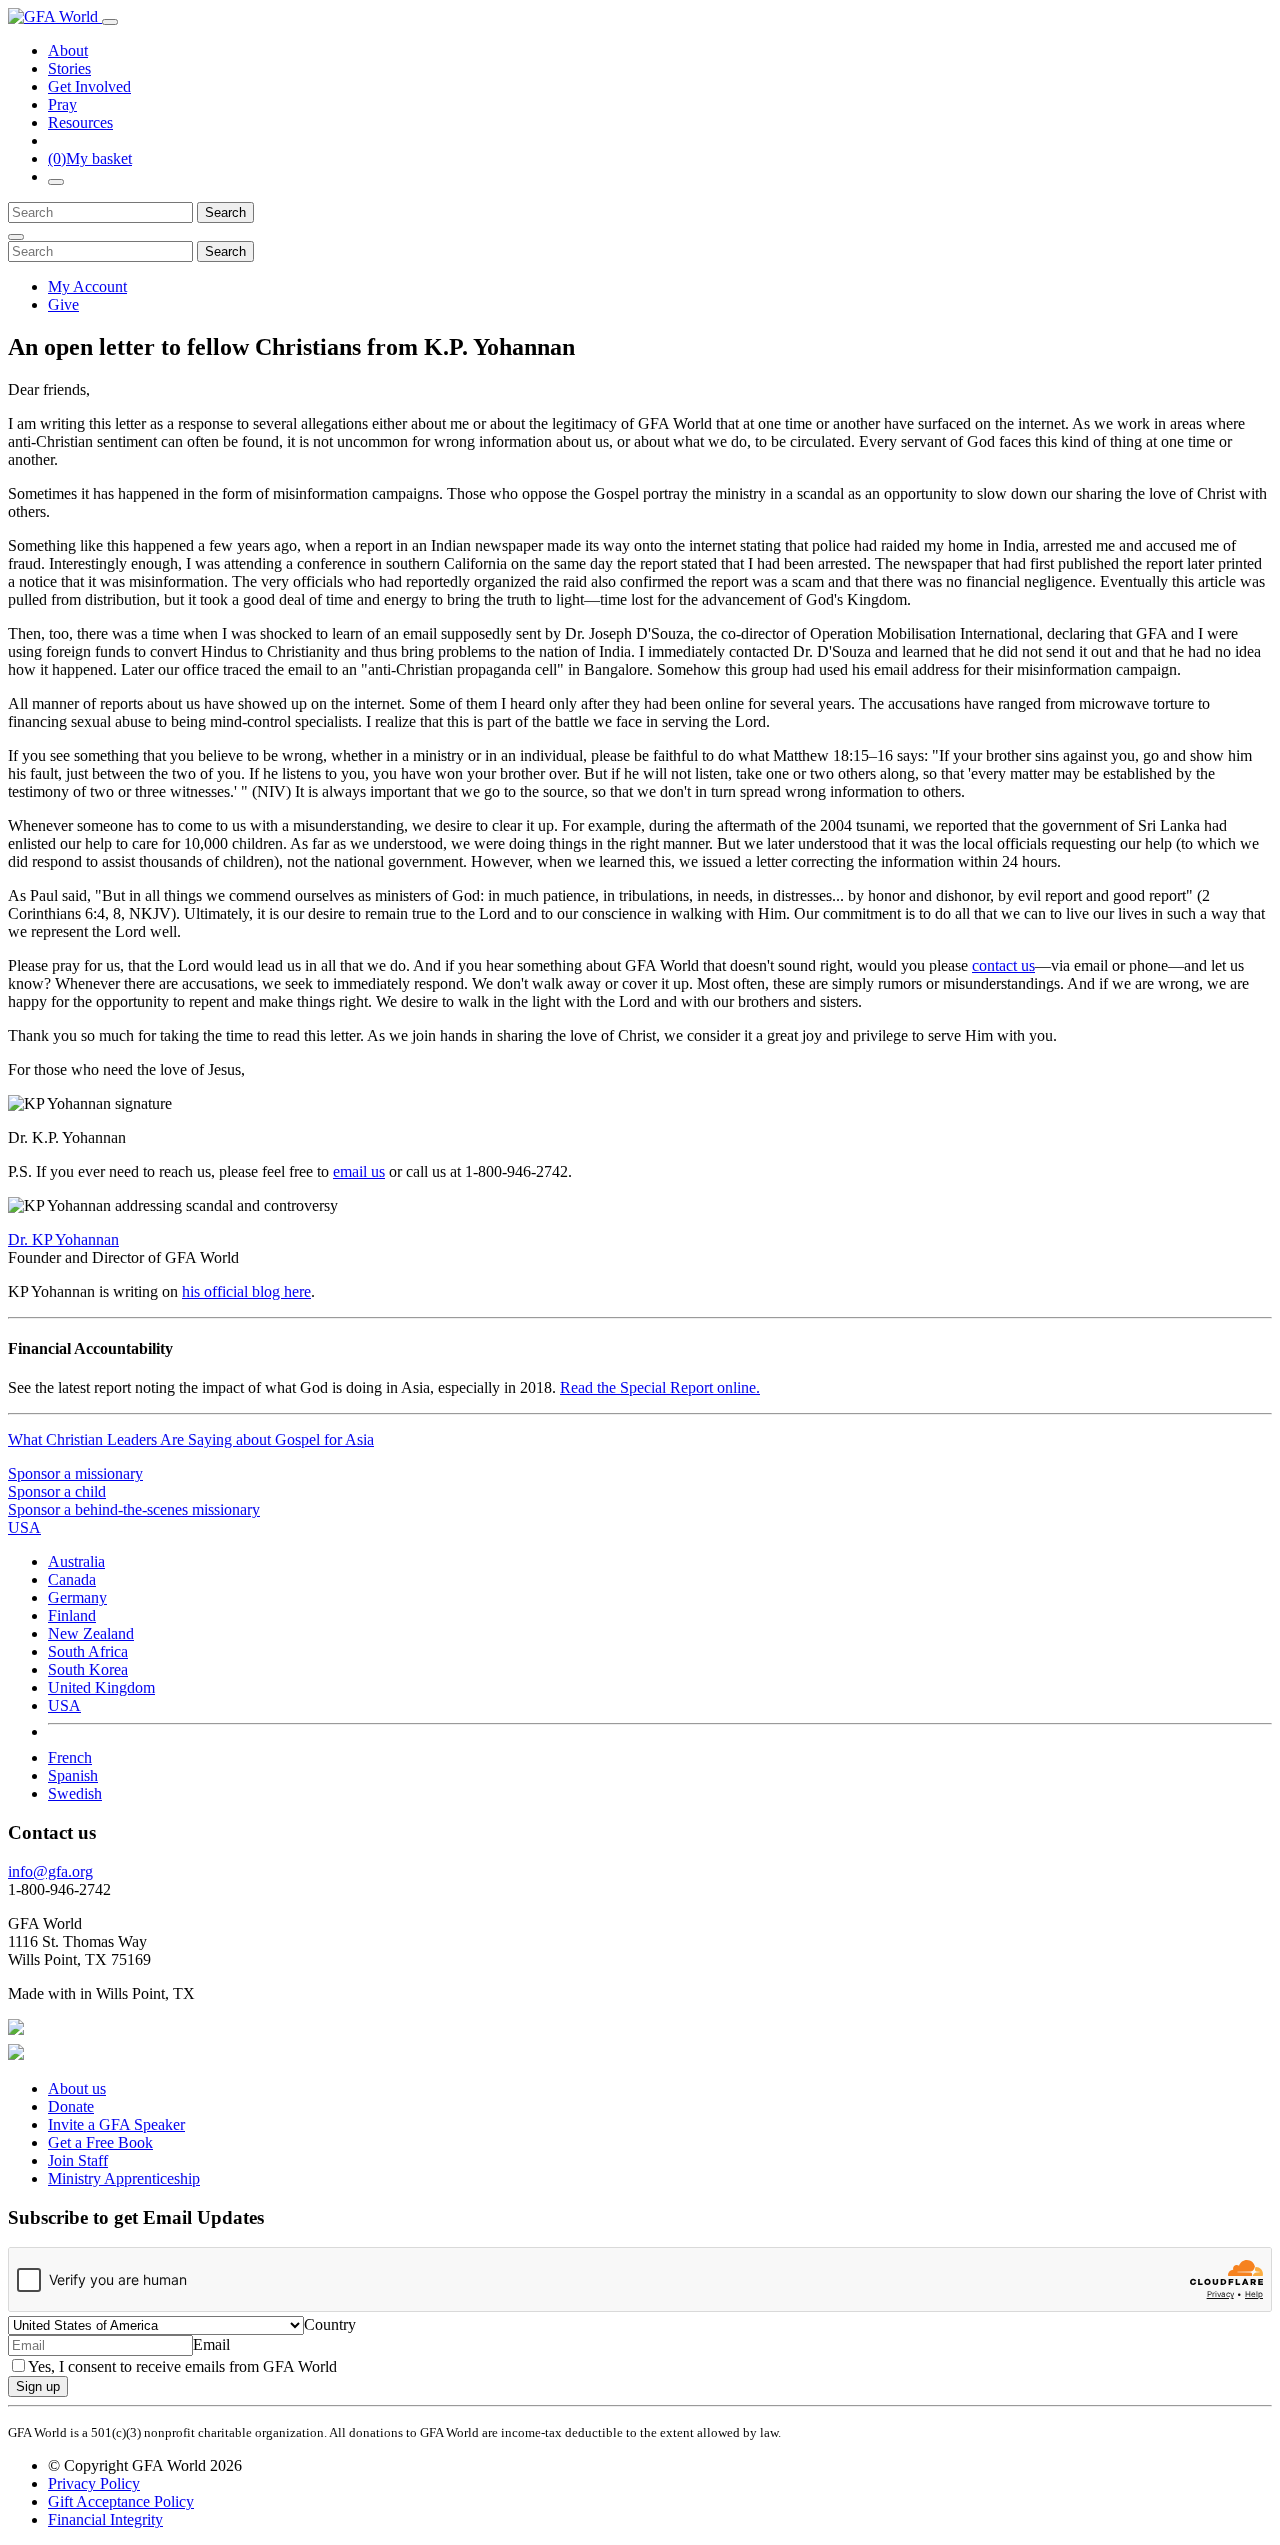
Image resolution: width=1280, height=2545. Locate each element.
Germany (77, 1597)
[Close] (16, 237)
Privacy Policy (94, 2483)
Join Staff (78, 2160)
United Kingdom (101, 1687)
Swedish (75, 1793)
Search (225, 212)
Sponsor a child (57, 1491)
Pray (62, 104)
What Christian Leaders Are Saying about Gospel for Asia (191, 1439)
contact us (1003, 965)
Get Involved (89, 86)
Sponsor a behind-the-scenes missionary (134, 1509)
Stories (69, 68)
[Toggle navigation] (110, 22)
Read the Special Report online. (660, 1387)
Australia (76, 1561)
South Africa (88, 1651)
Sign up (38, 2386)
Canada (72, 1579)
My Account (87, 286)
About (68, 50)
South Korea (88, 1669)
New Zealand (91, 1633)
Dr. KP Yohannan (63, 1239)
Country (330, 2324)
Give (63, 304)
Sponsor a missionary (75, 1473)
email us (359, 1171)
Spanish (73, 1775)
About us (77, 2088)
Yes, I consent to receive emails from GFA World (182, 2366)
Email (211, 2344)
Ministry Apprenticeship (124, 2178)
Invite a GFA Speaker (116, 2124)
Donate (71, 2106)
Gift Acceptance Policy (121, 2501)
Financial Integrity (105, 2519)
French (70, 1757)
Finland (72, 1615)
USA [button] (24, 1527)
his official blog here (246, 1291)
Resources (80, 122)
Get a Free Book (100, 2142)
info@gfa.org (50, 1871)
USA (64, 1705)
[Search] (56, 182)
